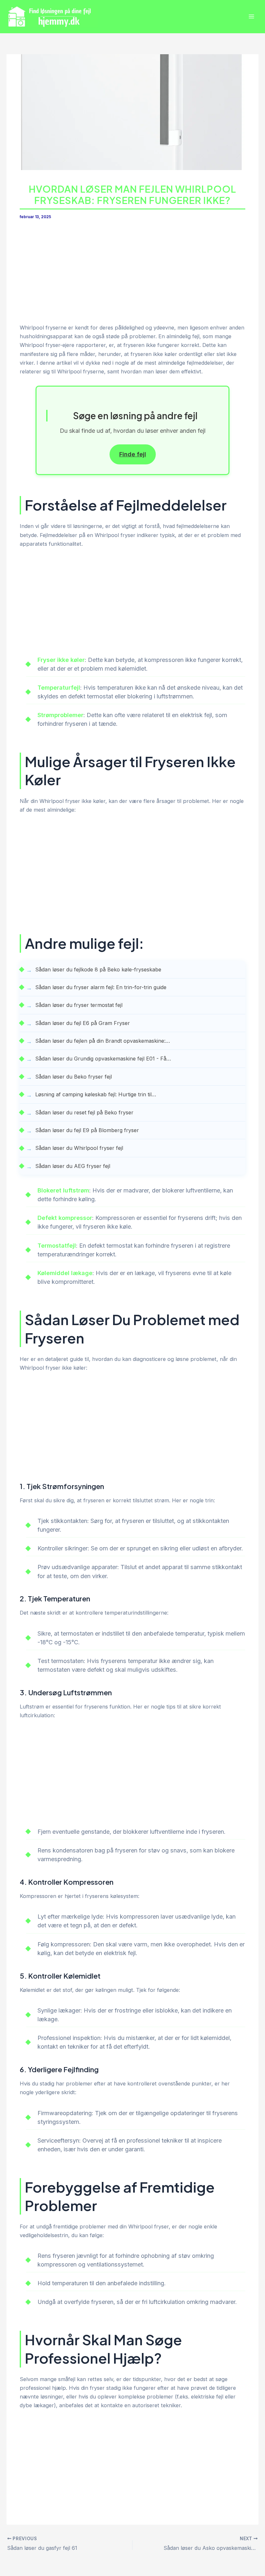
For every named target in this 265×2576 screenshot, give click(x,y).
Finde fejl (133, 454)
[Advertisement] (132, 276)
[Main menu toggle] (251, 17)
